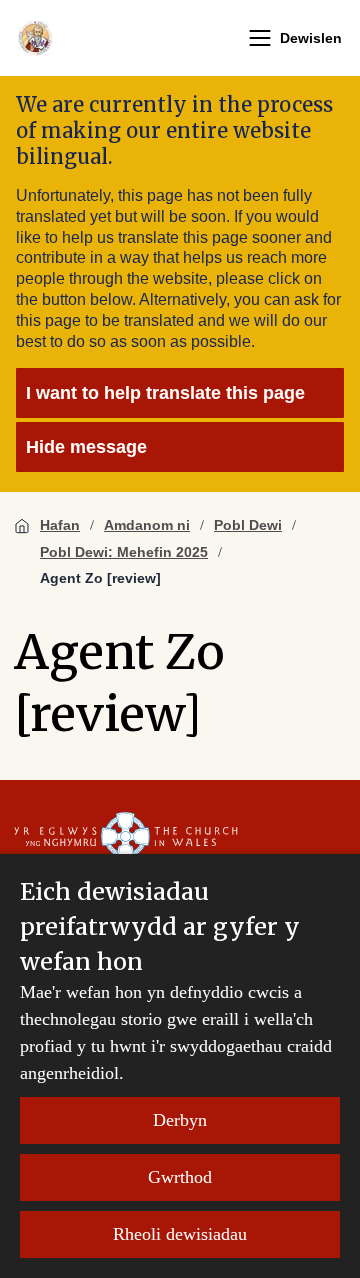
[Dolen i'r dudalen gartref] (35, 38)
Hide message (86, 447)
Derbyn (180, 1120)
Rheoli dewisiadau (180, 1234)
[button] (260, 38)
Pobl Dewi (248, 525)
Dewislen (311, 38)
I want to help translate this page (165, 393)
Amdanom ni (147, 525)
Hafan (60, 525)
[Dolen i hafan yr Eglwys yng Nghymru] (126, 837)
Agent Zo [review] (100, 578)
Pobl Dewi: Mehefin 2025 (124, 552)
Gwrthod (180, 1177)
